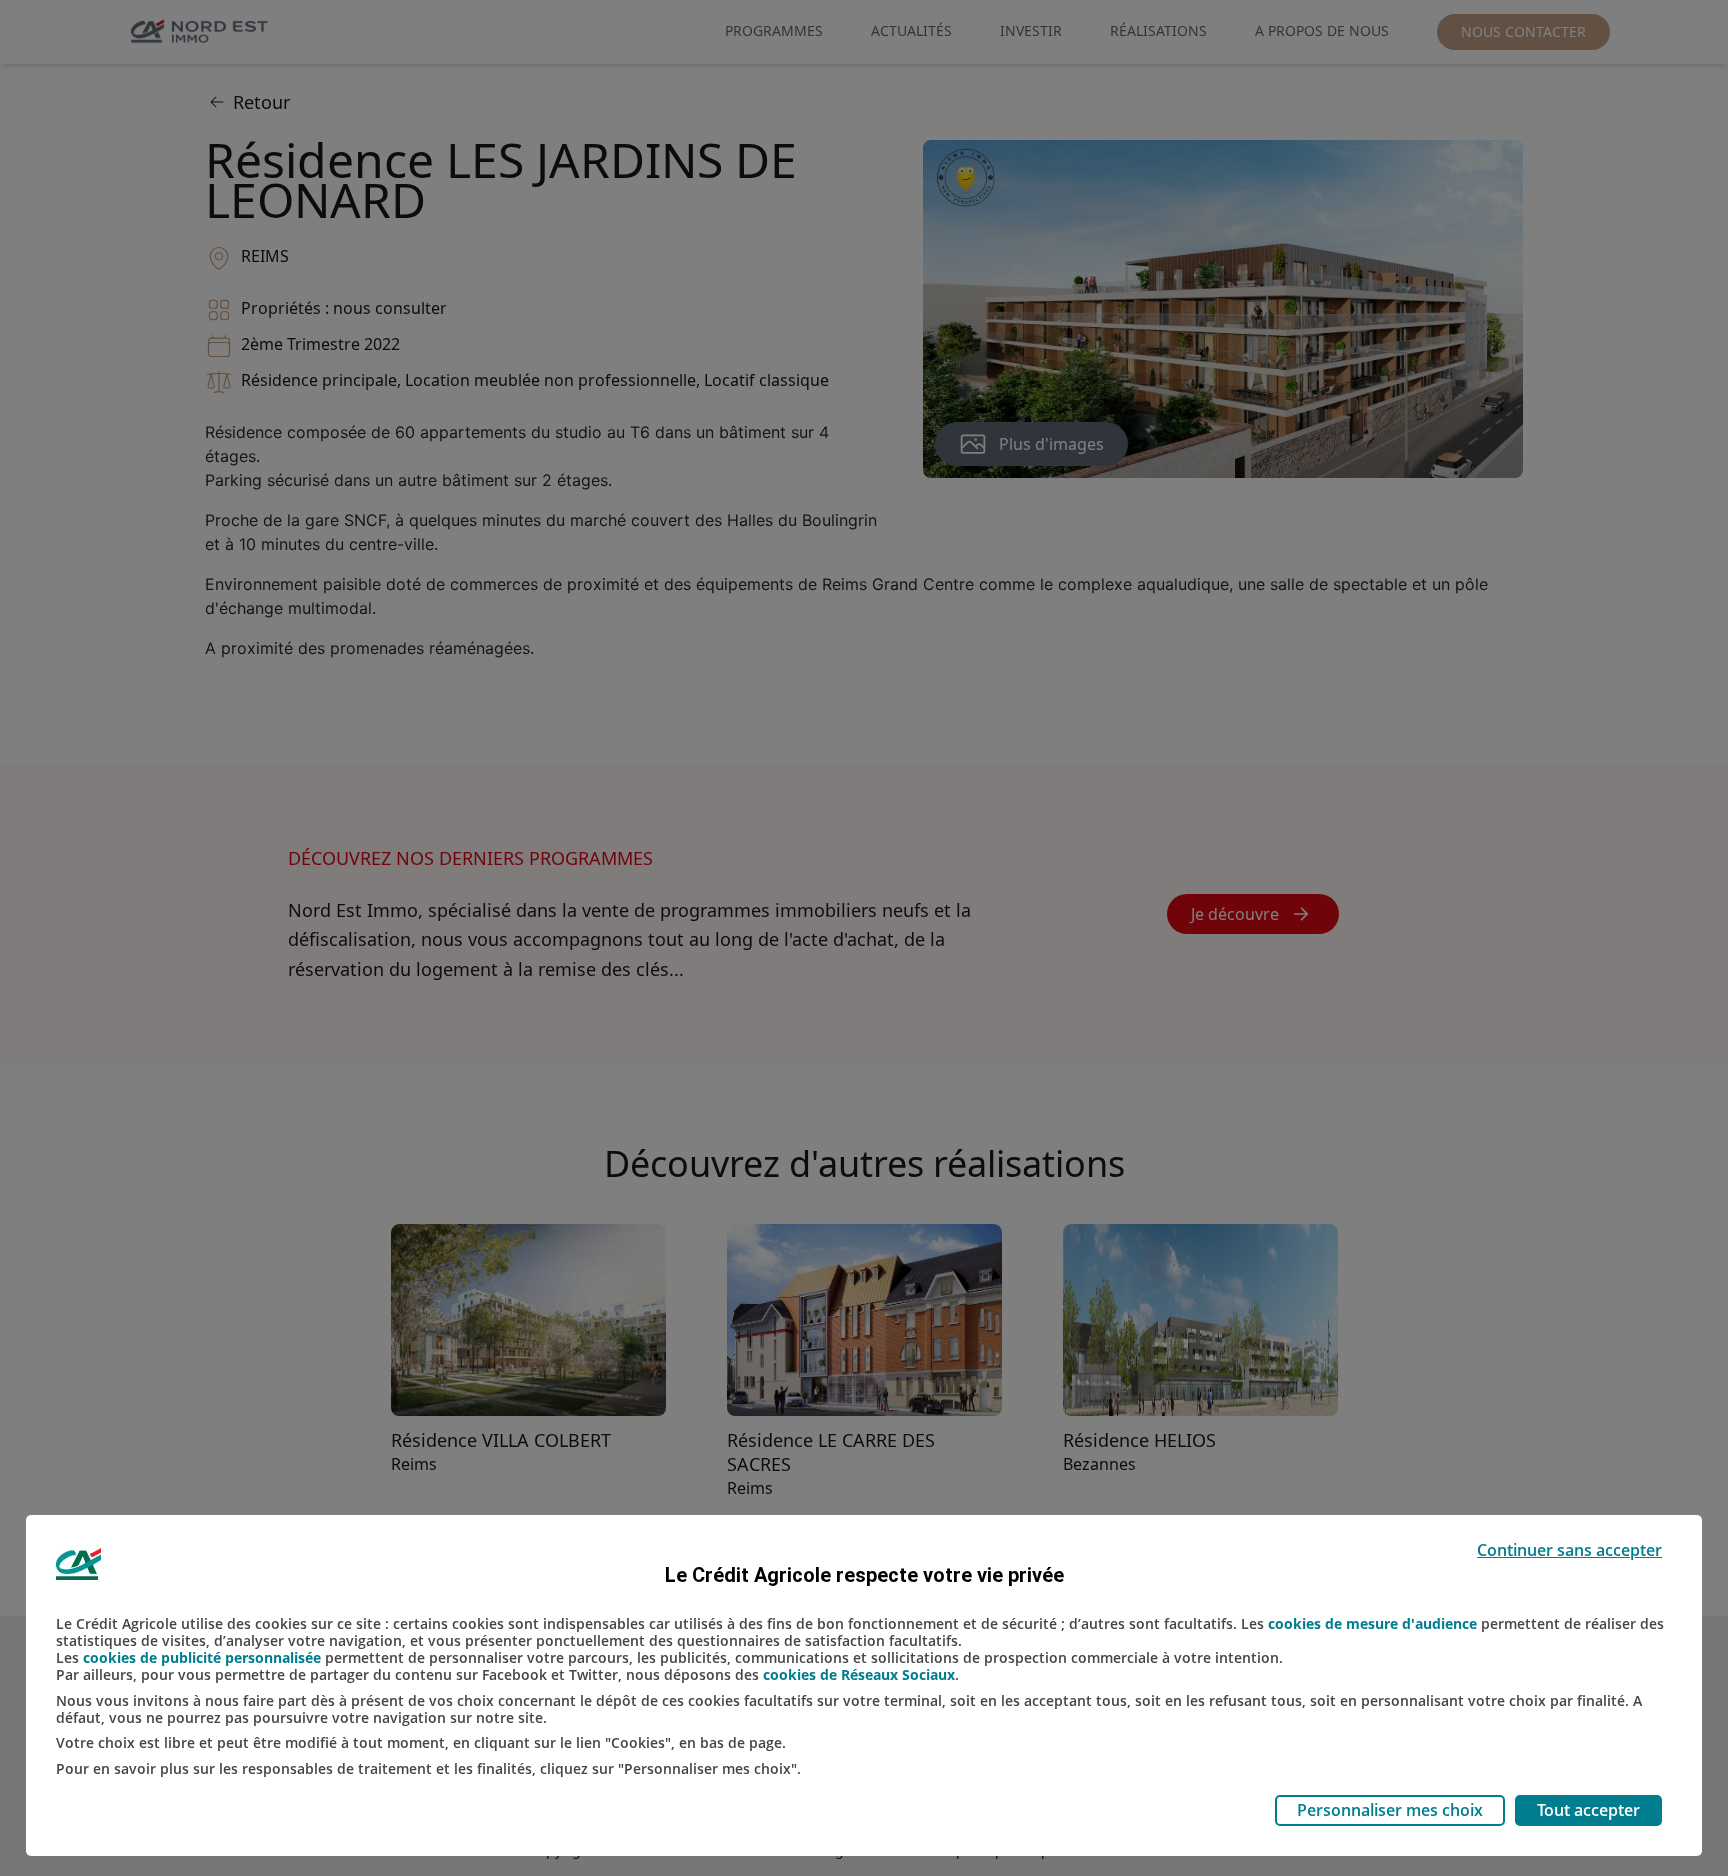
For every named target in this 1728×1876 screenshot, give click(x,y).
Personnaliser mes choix (1390, 1810)
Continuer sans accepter (1569, 1550)
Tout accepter (1588, 1810)
